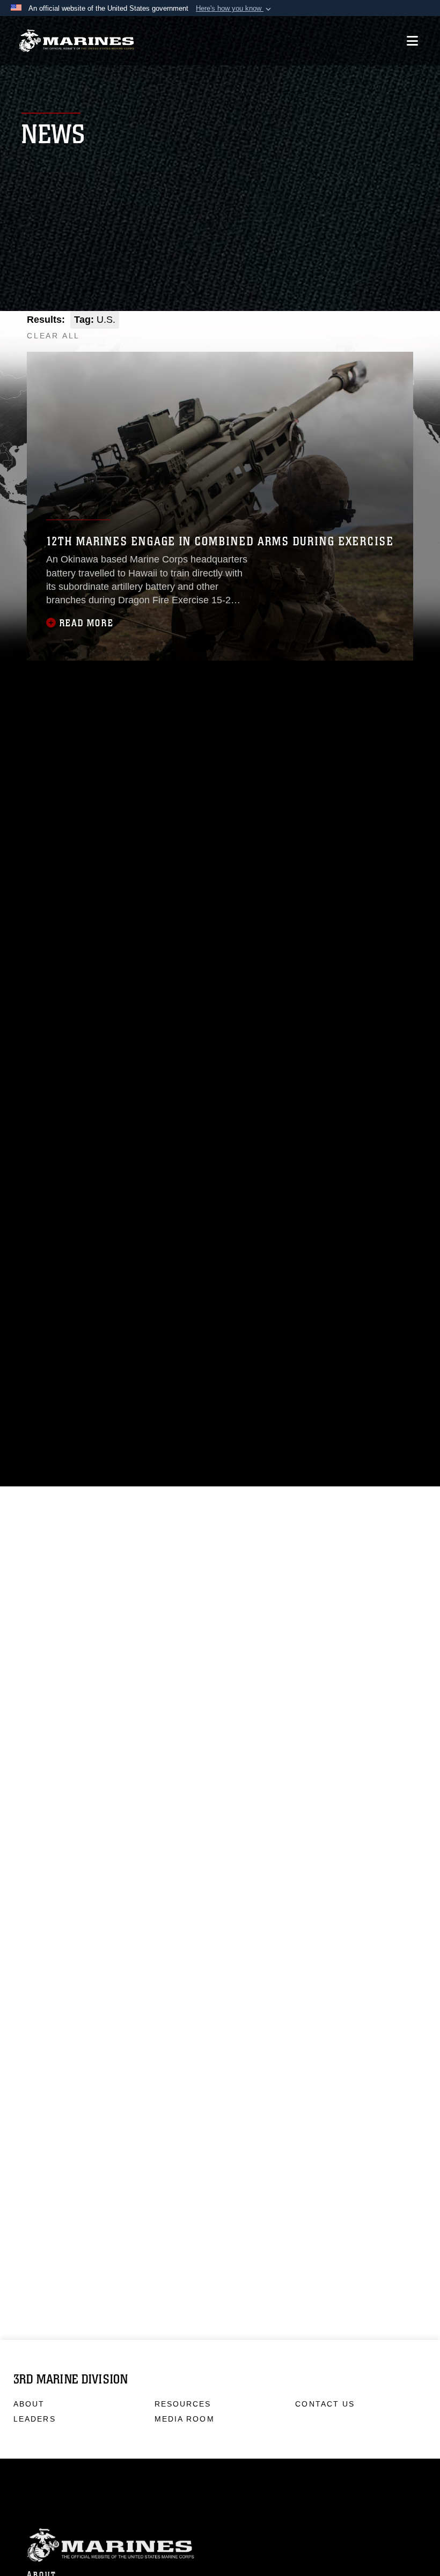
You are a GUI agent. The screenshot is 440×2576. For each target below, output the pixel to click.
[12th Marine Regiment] (355, 331)
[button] (234, 9)
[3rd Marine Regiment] (308, 331)
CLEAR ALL (53, 336)
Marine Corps (220, 2544)
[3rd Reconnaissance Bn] (378, 331)
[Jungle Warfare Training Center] (402, 331)
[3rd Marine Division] (76, 41)
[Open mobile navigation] (412, 41)
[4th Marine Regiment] (331, 331)
